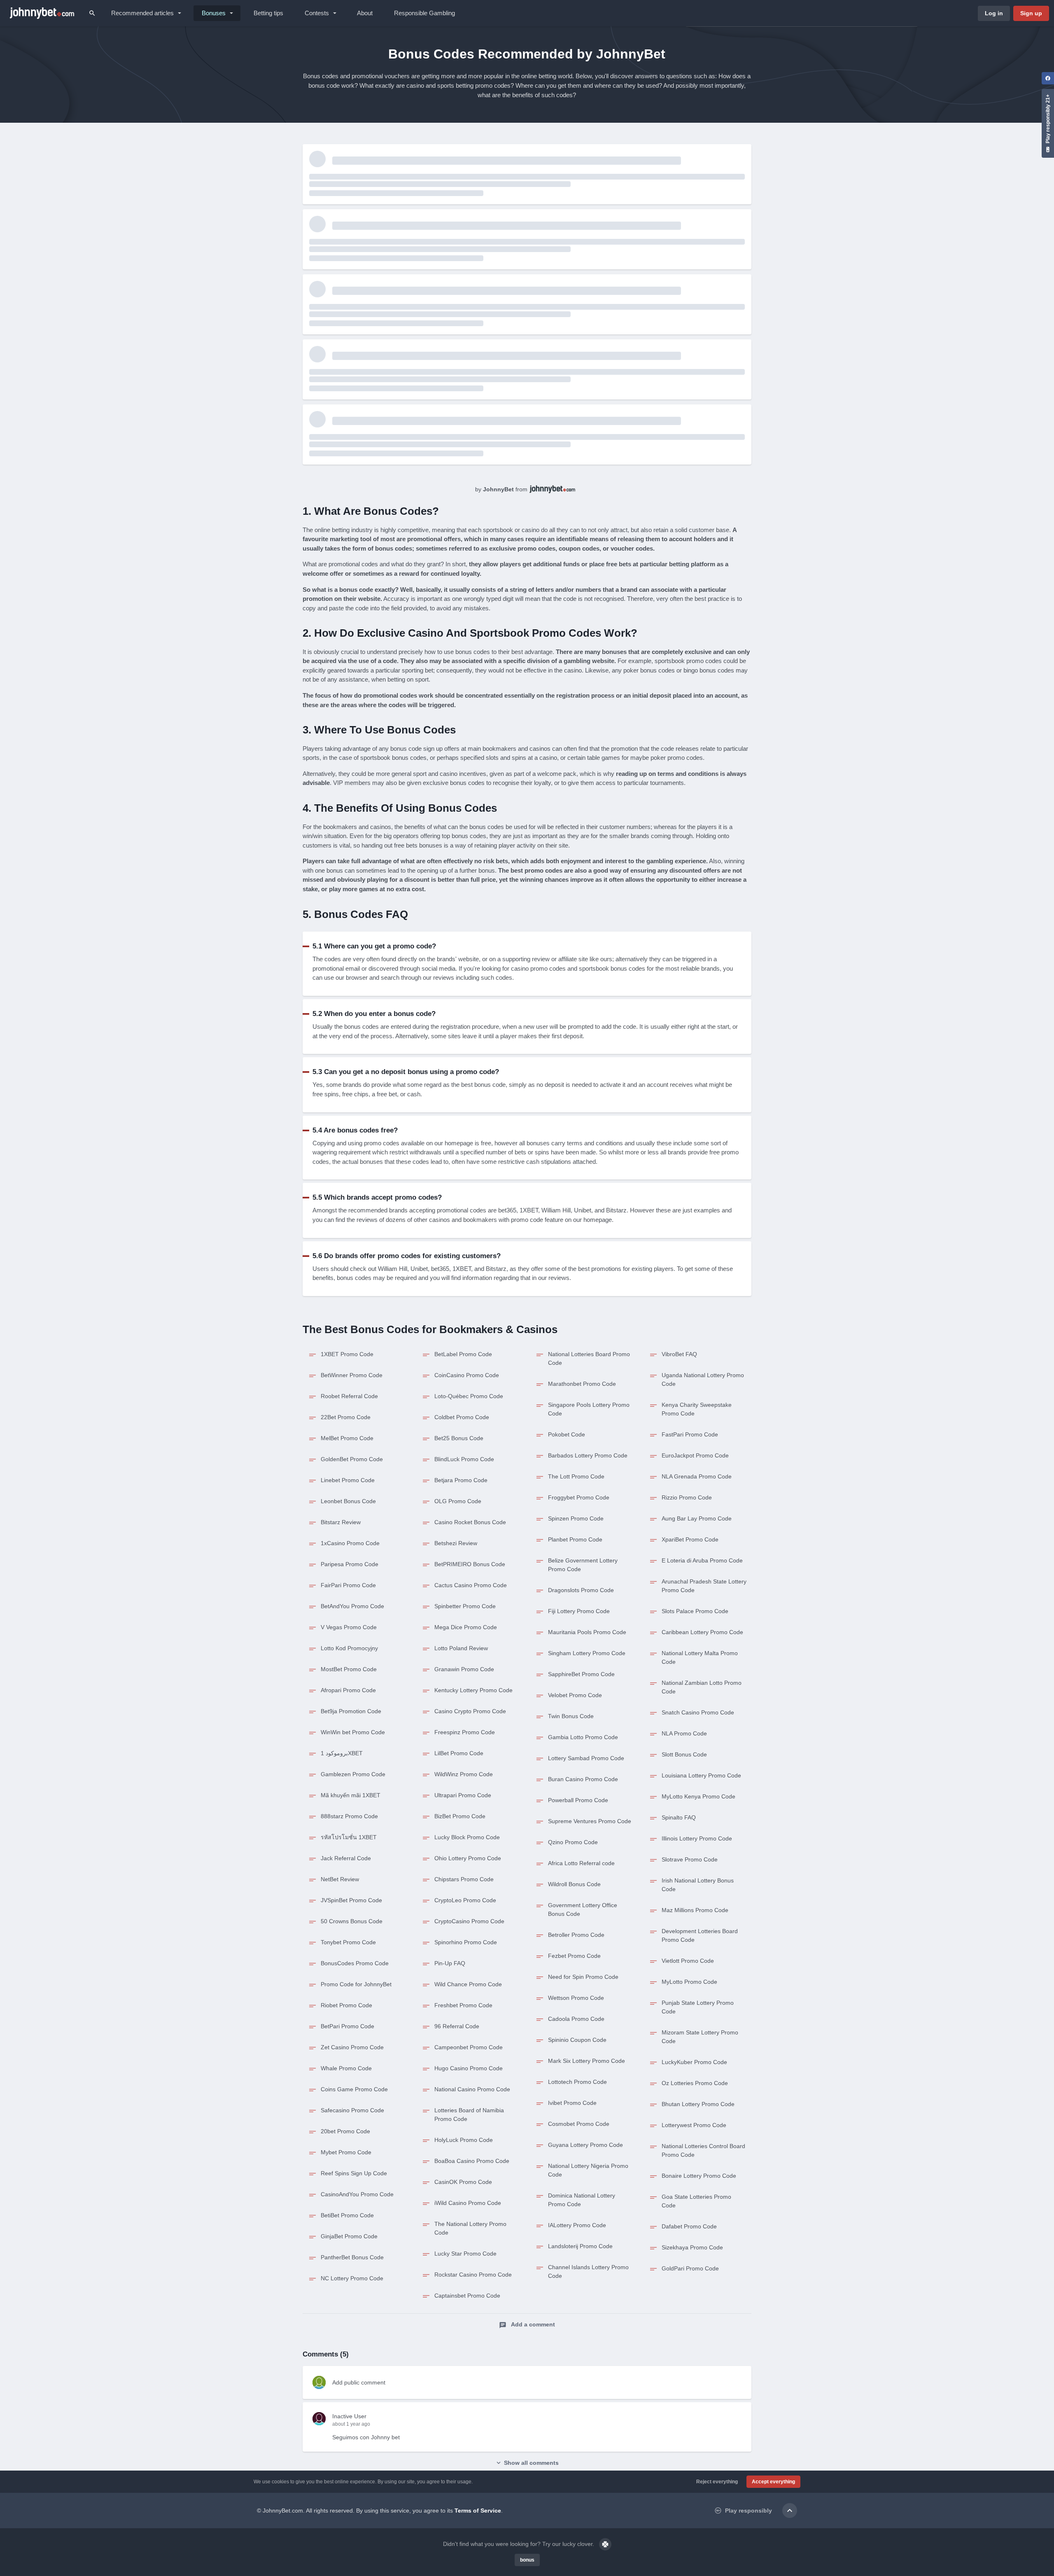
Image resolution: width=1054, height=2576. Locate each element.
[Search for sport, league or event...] (92, 13)
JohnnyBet (498, 489)
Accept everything (773, 2482)
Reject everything (717, 2482)
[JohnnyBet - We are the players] (42, 13)
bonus (527, 2560)
